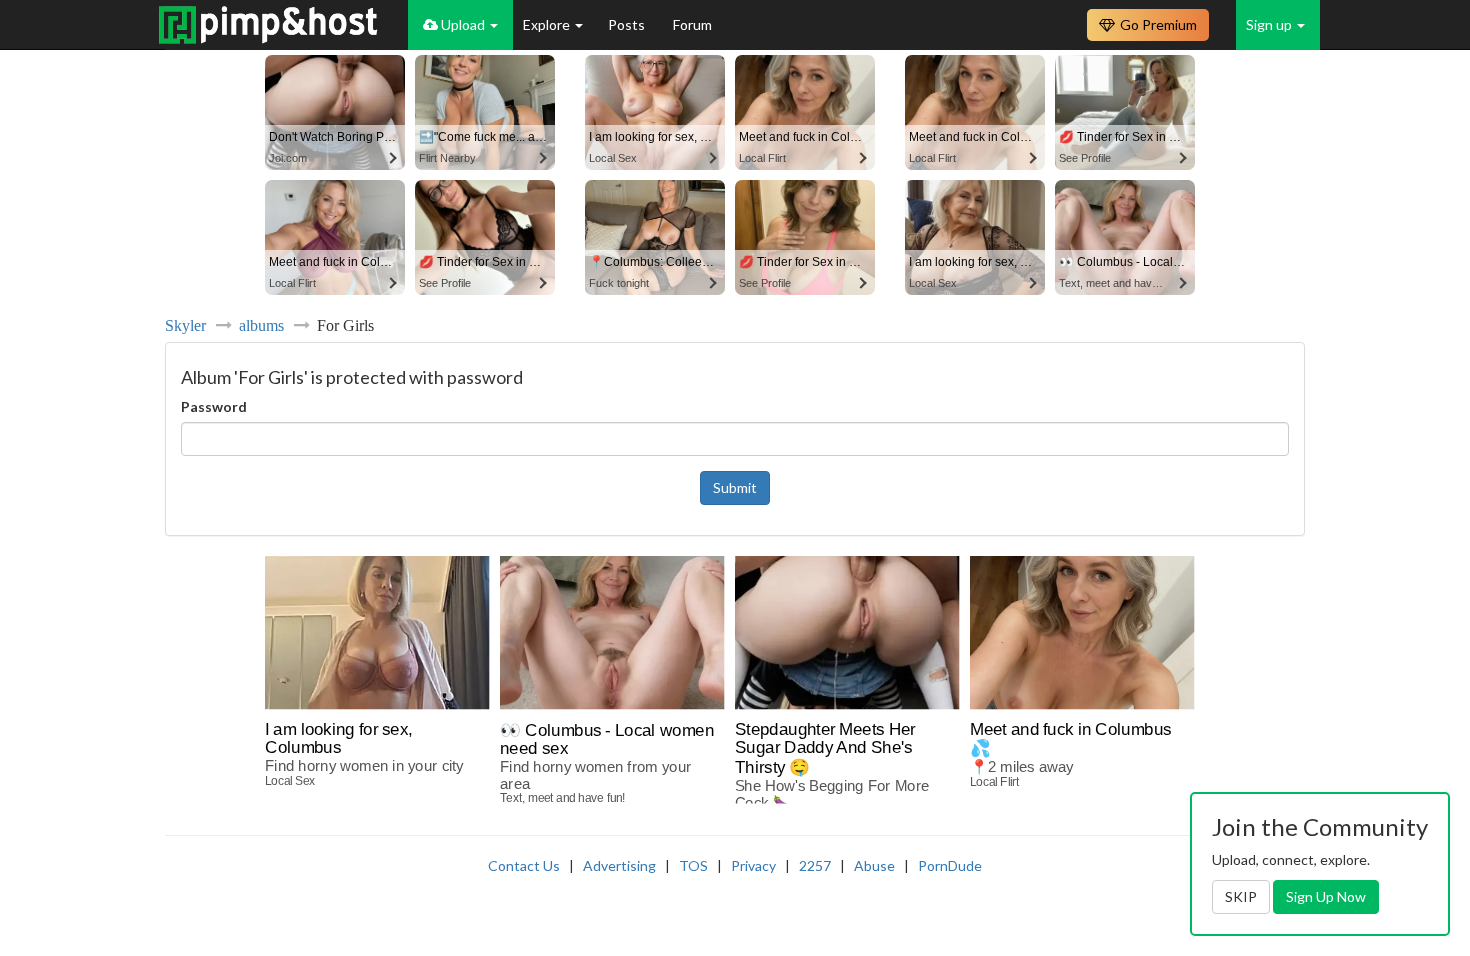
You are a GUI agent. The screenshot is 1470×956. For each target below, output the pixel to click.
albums (261, 325)
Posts (628, 24)
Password (214, 406)
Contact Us (524, 865)
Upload (463, 24)
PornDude (950, 865)
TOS (693, 865)
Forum (692, 24)
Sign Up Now (1326, 896)
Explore (548, 24)
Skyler (185, 325)
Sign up (1270, 24)
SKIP (1241, 896)
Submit (735, 487)
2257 (815, 865)
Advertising (619, 865)
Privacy (753, 865)
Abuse (874, 865)
